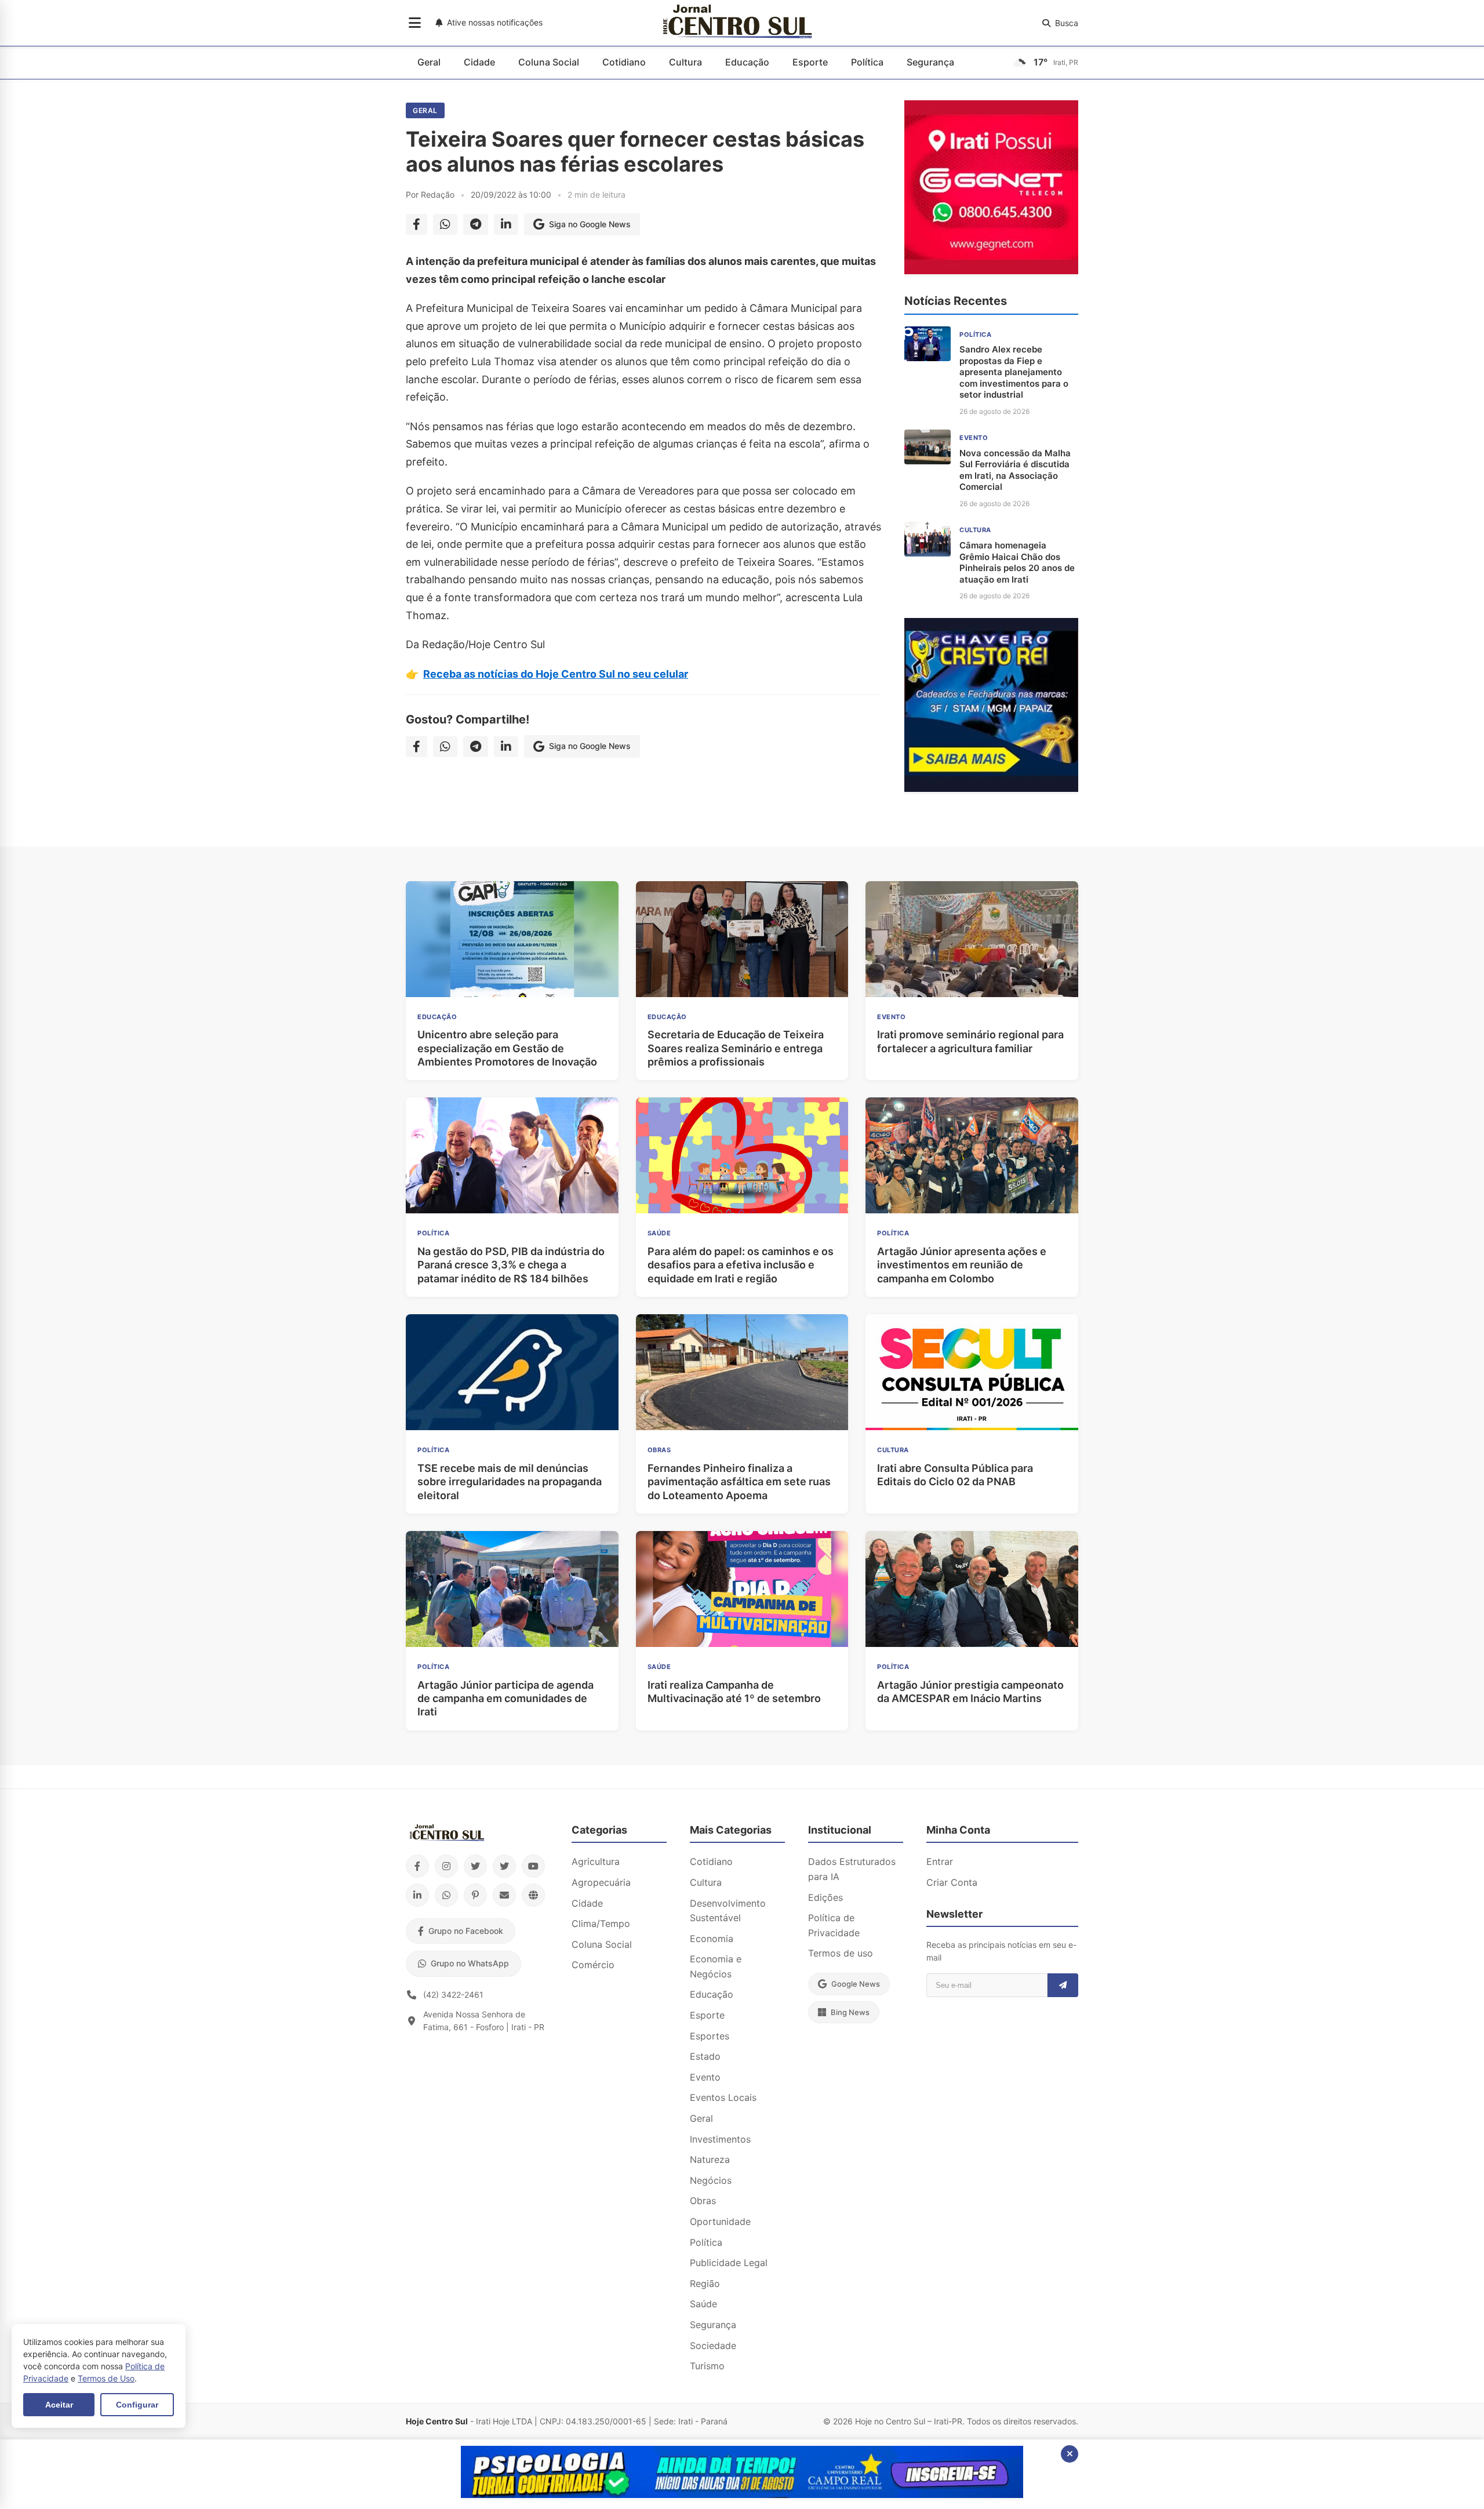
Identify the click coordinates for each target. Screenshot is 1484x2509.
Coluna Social (549, 62)
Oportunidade (720, 2221)
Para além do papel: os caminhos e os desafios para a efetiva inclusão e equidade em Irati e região (741, 1265)
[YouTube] (533, 1866)
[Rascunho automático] (991, 788)
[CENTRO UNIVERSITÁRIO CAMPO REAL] (742, 2495)
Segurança (930, 62)
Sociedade (713, 2346)
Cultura (685, 62)
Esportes (710, 2036)
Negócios (711, 2180)
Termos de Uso (106, 2378)
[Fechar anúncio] (1070, 2454)
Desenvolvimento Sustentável (728, 1911)
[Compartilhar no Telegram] (476, 224)
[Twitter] (475, 1866)
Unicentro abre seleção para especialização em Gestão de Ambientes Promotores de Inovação (507, 1048)
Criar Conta (952, 1882)
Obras (703, 2201)
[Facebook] (417, 1866)
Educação (747, 62)
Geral (429, 62)
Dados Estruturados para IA (852, 1869)
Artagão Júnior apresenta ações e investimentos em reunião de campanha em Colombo (962, 1265)
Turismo (707, 2366)
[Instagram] (446, 1866)
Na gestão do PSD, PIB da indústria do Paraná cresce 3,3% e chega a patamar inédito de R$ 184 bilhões (511, 1265)
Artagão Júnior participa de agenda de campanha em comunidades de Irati (505, 1699)
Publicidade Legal (729, 2263)
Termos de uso (841, 1953)
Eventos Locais (723, 2097)
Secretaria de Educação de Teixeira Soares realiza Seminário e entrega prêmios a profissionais (736, 1048)
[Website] (533, 1895)
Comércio (593, 1965)
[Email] (504, 1895)
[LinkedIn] (417, 1895)
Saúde (703, 2304)
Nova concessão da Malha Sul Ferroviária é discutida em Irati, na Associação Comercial (1015, 470)
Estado (705, 2056)
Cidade (479, 62)
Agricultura (596, 1861)
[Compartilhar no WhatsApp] (445, 224)
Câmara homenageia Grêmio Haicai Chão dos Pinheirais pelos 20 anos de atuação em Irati (1017, 562)
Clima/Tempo (601, 1923)
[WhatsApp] (446, 1895)
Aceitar (59, 2405)
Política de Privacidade (834, 1925)
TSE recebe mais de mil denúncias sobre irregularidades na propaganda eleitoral (510, 1482)
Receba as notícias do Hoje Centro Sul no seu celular (556, 674)
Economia (712, 1939)
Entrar (940, 1861)
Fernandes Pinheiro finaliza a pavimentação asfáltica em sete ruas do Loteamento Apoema (739, 1482)
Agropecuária (601, 1882)
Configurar (137, 2405)
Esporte (810, 62)
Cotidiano (624, 62)
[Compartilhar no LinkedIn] (506, 224)
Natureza (710, 2159)
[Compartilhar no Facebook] (417, 224)
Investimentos (720, 2139)
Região (705, 2283)
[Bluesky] (504, 1866)
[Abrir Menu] (415, 23)
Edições (825, 1897)
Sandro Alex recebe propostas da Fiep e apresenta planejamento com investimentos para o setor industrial (1014, 372)
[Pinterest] (475, 1895)
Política (867, 62)
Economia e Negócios (716, 1966)
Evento (705, 2077)
